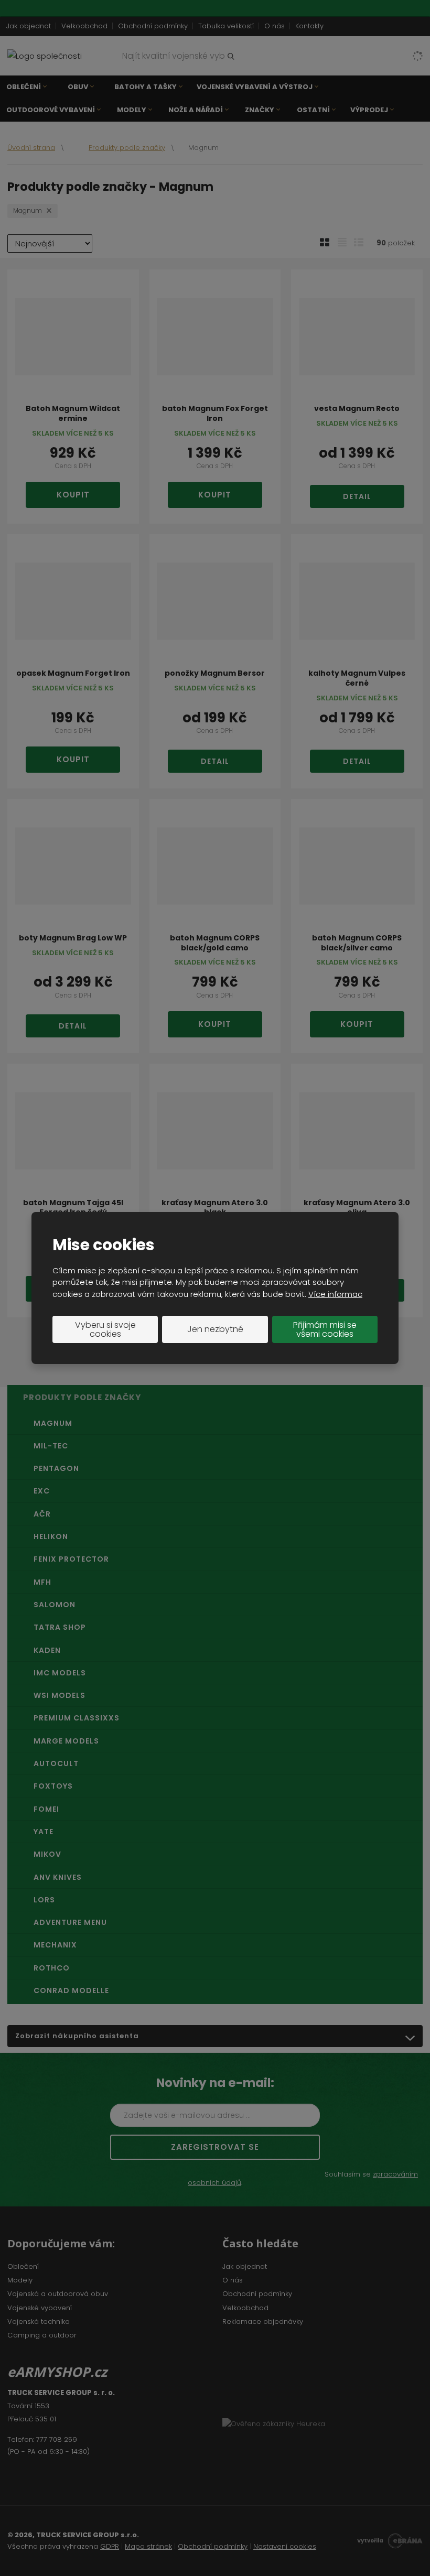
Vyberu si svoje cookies (105, 1330)
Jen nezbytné (215, 1329)
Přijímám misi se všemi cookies (325, 1330)
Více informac (335, 1294)
